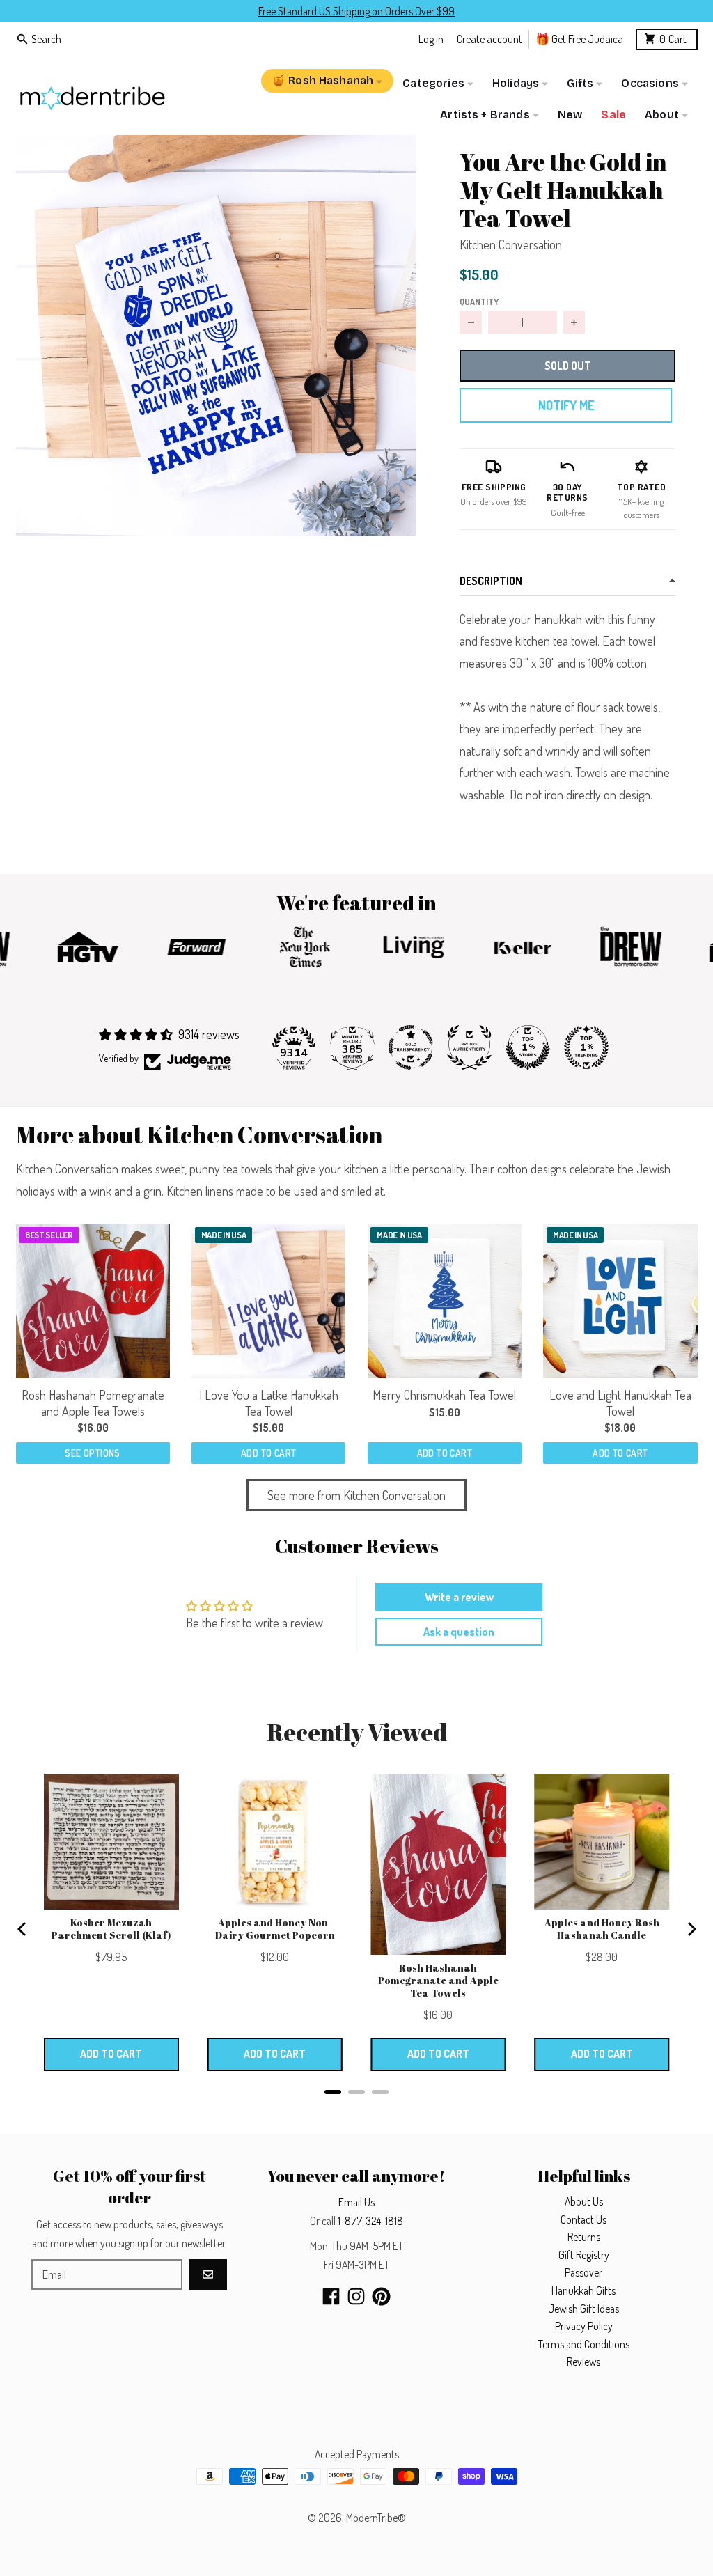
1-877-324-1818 (370, 2221)
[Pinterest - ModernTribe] (381, 2296)
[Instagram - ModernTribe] (356, 2296)
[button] (216, 335)
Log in (431, 39)
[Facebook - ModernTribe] (331, 2296)
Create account (489, 39)
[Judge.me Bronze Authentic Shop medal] (469, 1047)
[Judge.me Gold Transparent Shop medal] (411, 1047)
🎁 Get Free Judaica (579, 39)
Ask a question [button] (459, 1632)
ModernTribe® (376, 2518)
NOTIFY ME (566, 405)
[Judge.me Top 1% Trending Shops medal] (586, 1047)
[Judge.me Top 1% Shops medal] (528, 1047)
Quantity (479, 302)
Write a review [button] (459, 1597)
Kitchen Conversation (511, 244)
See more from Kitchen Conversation (356, 1495)
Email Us (356, 2202)
